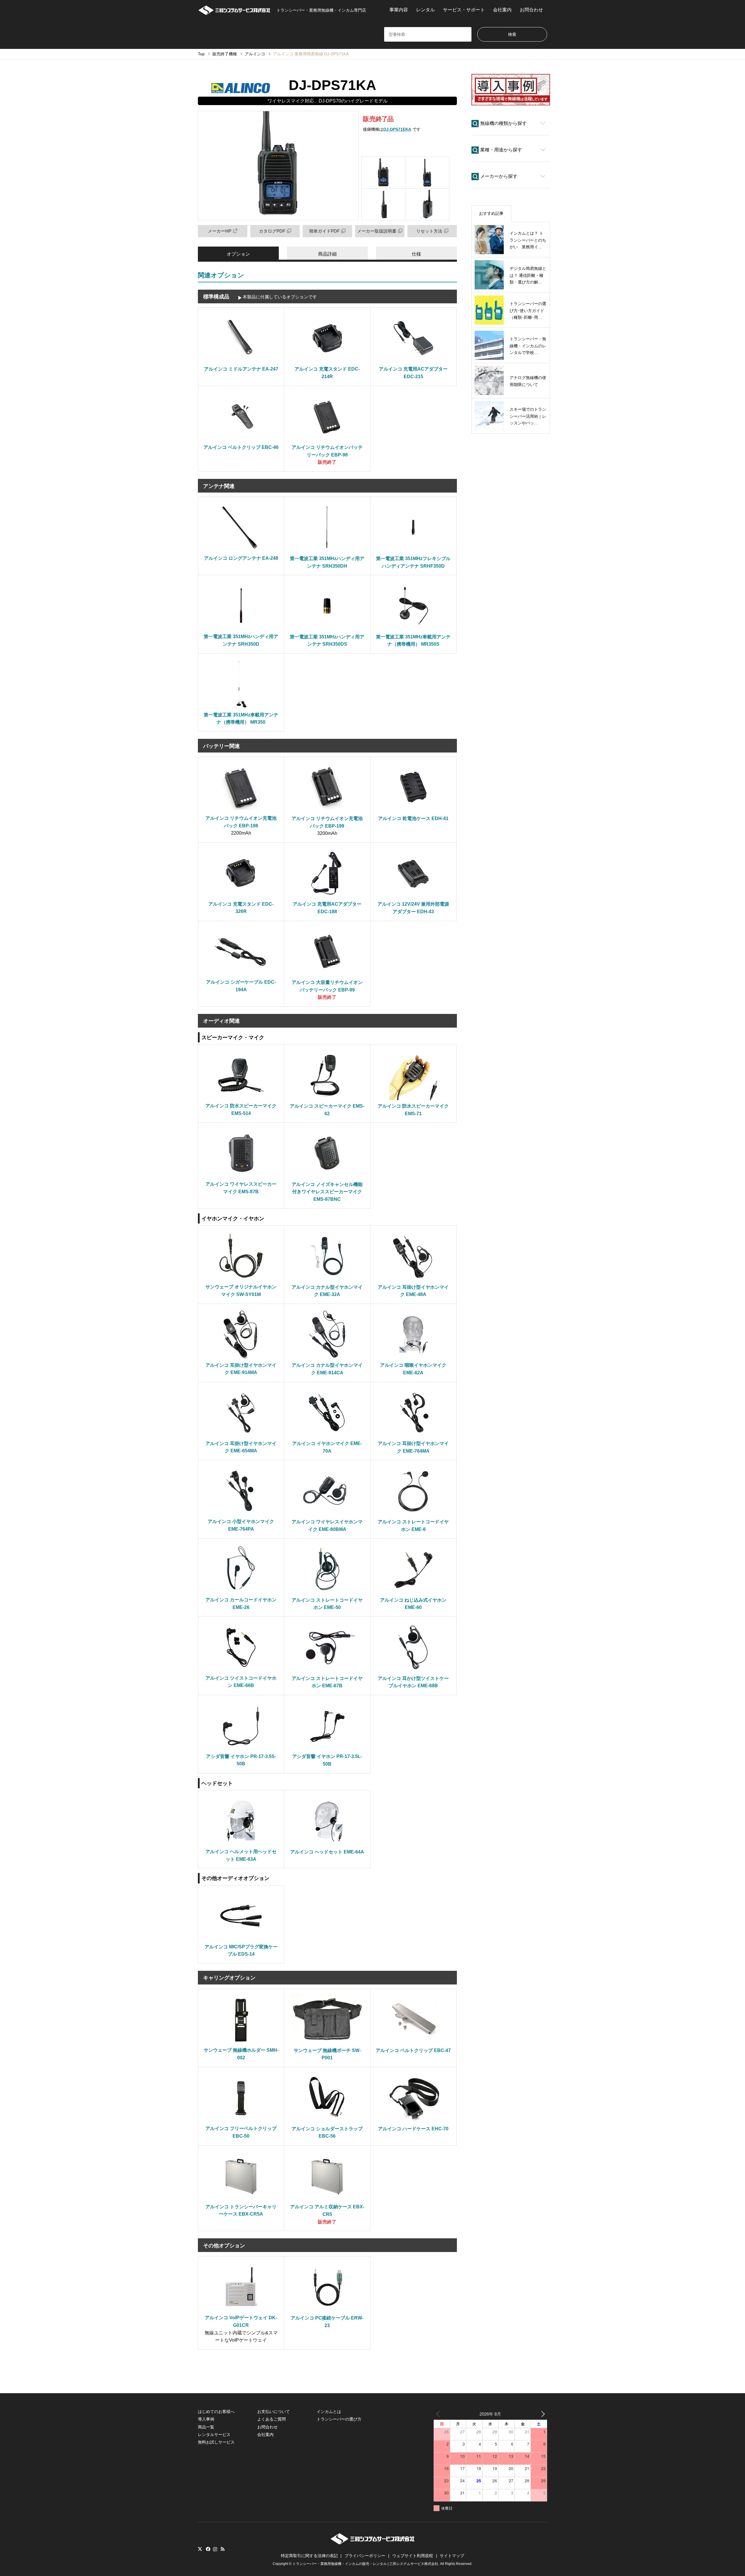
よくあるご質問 (272, 2419)
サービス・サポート (464, 10)
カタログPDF (272, 231)
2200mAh (241, 833)
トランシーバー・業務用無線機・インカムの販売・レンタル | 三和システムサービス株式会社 (365, 2564)
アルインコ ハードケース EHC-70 (413, 2129)
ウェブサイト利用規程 (413, 2556)
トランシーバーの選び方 (339, 2419)
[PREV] (439, 2414)
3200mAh (327, 833)
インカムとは (329, 2412)
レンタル (425, 10)
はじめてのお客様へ (216, 2412)
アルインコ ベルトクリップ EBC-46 (241, 447)
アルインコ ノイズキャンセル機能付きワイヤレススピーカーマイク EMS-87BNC (327, 1192)
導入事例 (206, 2419)
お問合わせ (531, 10)
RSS (223, 2549)
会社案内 (502, 10)
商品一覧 (206, 2427)
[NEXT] (542, 2414)
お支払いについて (274, 2412)
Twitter (200, 2549)
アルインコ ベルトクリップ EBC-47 (413, 2050)
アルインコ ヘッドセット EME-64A (327, 1852)
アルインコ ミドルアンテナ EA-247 (241, 369)
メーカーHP (220, 231)
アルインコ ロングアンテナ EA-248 (241, 558)
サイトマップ (452, 2556)
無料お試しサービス (216, 2442)
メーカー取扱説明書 (377, 231)
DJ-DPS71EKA (397, 129)
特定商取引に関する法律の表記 (309, 2556)
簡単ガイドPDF (324, 231)
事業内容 (399, 10)
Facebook (207, 2549)
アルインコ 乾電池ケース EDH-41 (413, 818)
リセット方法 (429, 231)
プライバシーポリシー (365, 2556)
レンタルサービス (214, 2435)
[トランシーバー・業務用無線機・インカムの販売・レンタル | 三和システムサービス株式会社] (373, 2543)
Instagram (215, 2549)
